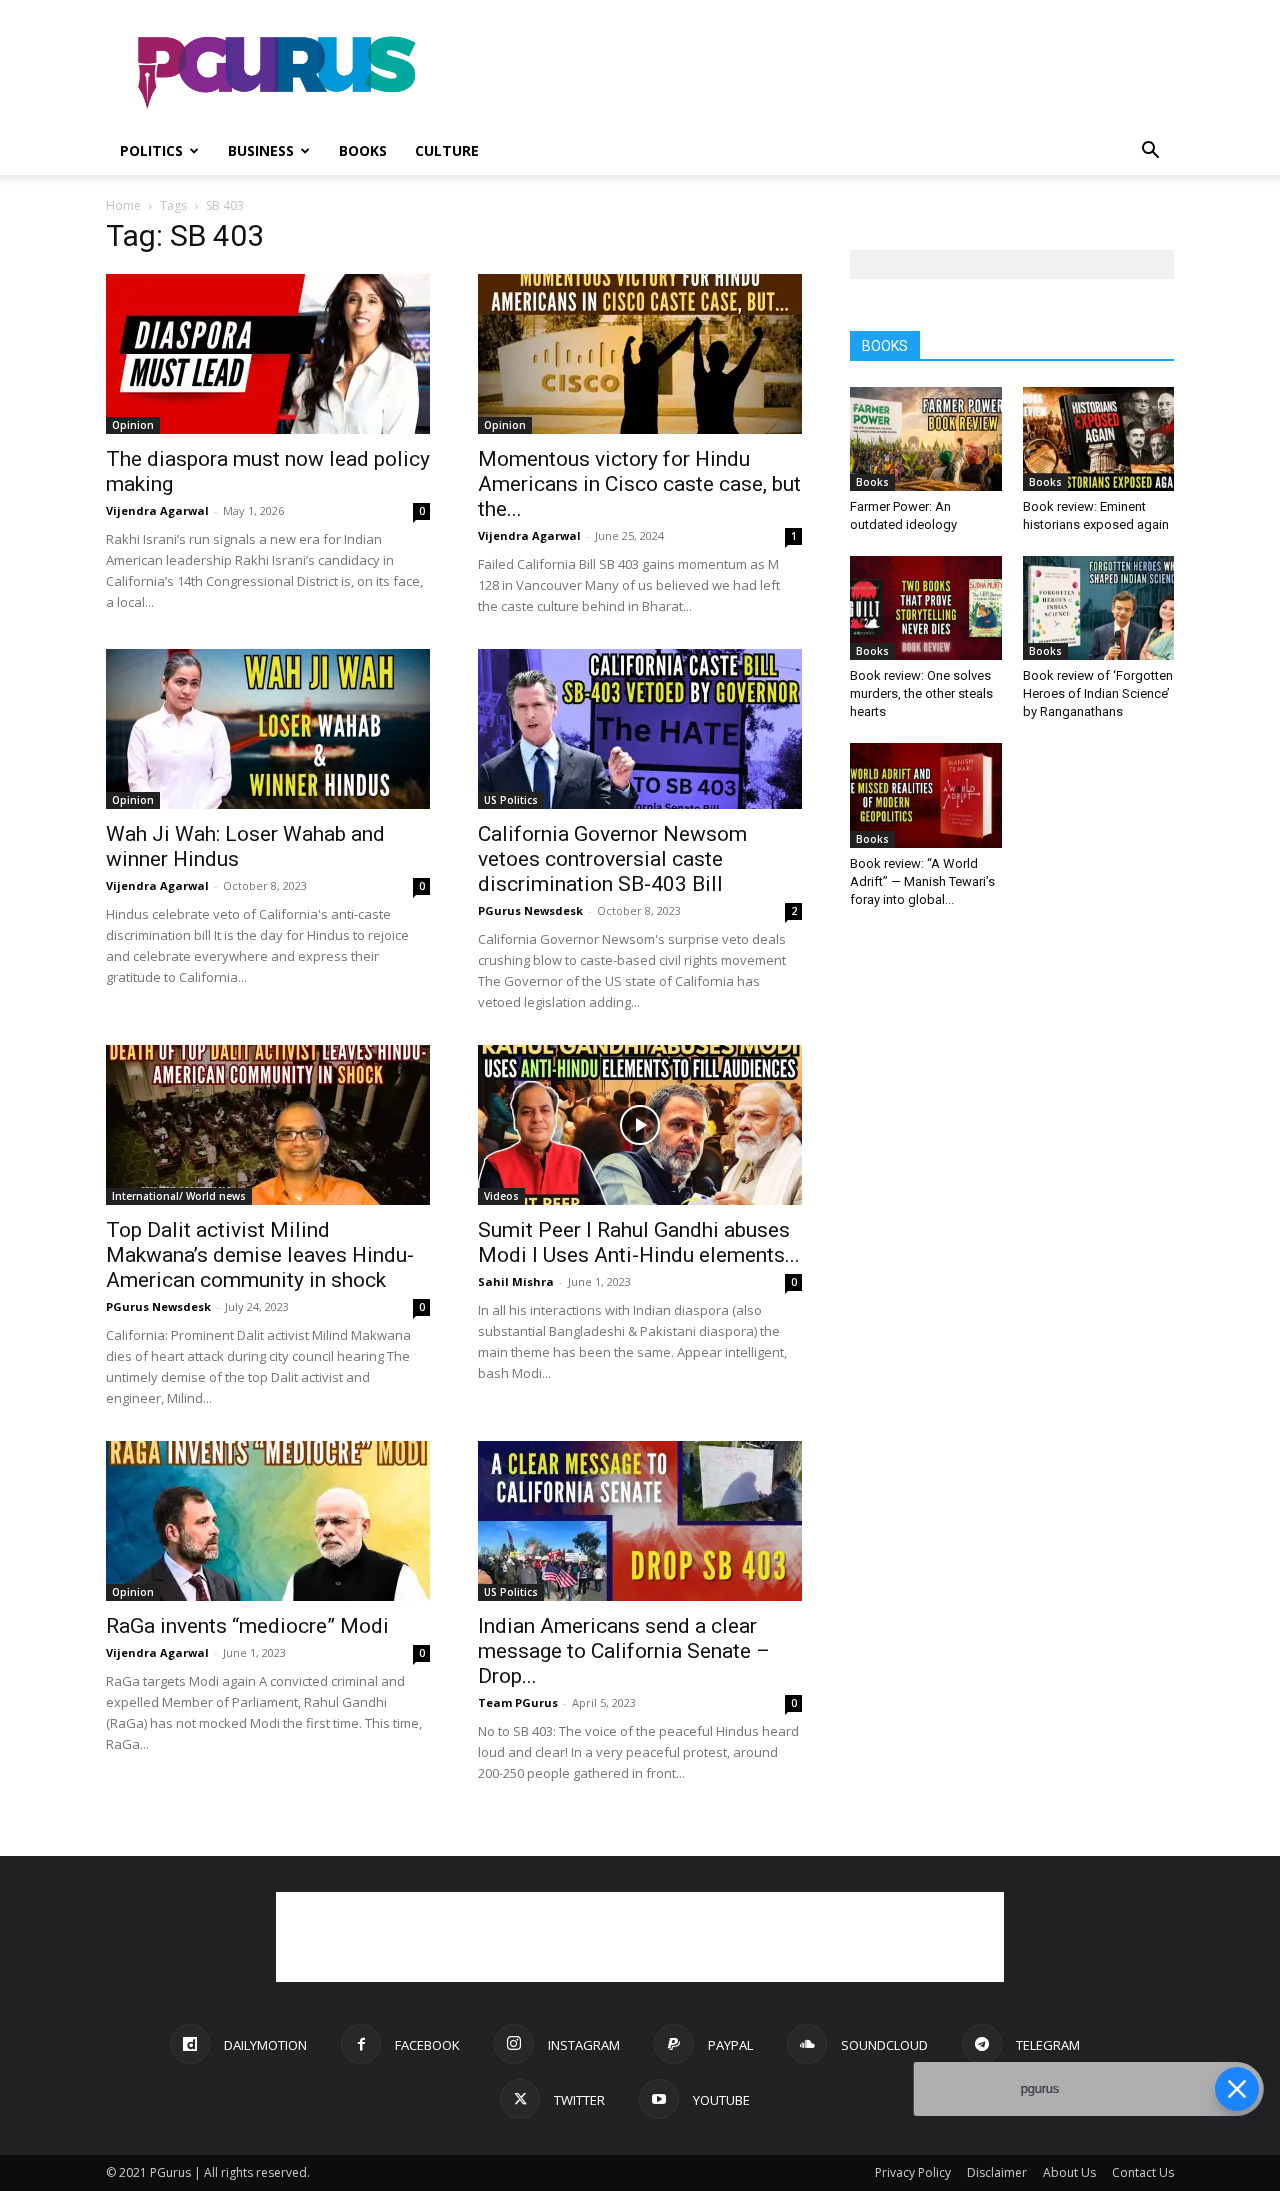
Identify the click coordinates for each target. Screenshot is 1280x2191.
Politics (151, 150)
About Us (1069, 2172)
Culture (447, 150)
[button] (1150, 152)
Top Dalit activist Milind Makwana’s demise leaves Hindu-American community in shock (260, 1255)
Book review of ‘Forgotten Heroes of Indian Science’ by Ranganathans (1098, 693)
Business (261, 150)
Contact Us (1143, 2172)
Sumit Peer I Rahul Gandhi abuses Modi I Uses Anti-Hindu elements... (639, 1242)
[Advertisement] (810, 73)
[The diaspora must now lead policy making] (268, 354)
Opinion (133, 425)
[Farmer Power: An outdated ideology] (926, 439)
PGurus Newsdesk (530, 910)
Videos (501, 1196)
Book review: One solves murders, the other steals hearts (921, 693)
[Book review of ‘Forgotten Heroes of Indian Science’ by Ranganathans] (1099, 608)
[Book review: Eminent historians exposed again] (1099, 439)
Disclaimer (997, 2172)
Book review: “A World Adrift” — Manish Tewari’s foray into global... (922, 881)
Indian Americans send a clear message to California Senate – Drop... (624, 1651)
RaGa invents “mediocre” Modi (247, 1626)
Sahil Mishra (516, 1281)
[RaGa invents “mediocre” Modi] (268, 1521)
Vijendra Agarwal (157, 510)
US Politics (511, 800)
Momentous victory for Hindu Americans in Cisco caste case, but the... (639, 484)
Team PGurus (518, 1702)
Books (363, 150)
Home (123, 205)
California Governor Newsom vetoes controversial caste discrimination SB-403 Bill (612, 859)
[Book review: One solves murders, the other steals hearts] (926, 608)
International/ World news (179, 1196)
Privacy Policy (913, 2172)
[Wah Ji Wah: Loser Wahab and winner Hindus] (268, 729)
